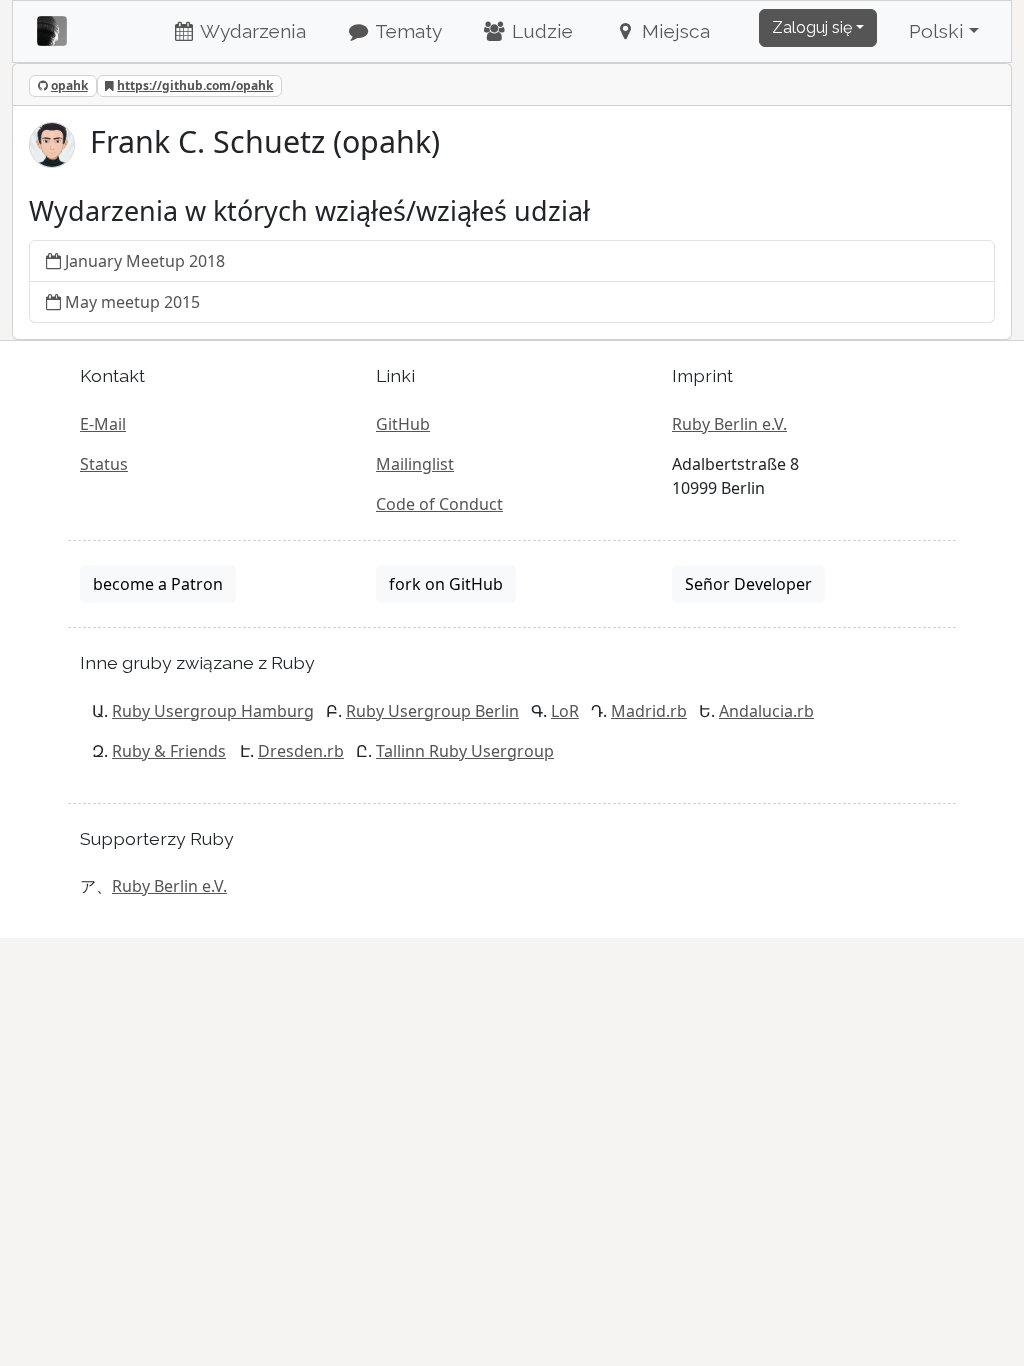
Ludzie (540, 31)
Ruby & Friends (169, 751)
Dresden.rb (301, 751)
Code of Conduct (439, 504)
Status (104, 464)
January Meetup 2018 (145, 261)
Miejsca (673, 31)
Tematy (406, 31)
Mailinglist (415, 464)
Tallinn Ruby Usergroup (465, 751)
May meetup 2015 (132, 302)
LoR (565, 711)
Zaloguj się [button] (812, 27)
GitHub (403, 424)
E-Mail (103, 424)
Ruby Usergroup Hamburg (213, 711)
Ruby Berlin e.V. (729, 424)
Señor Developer (748, 584)
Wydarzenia (251, 31)
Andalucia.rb (766, 711)
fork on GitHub (446, 584)
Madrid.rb (649, 711)
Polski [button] (936, 31)
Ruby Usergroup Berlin (432, 711)
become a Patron (158, 584)
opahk (69, 85)
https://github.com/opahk (195, 85)
